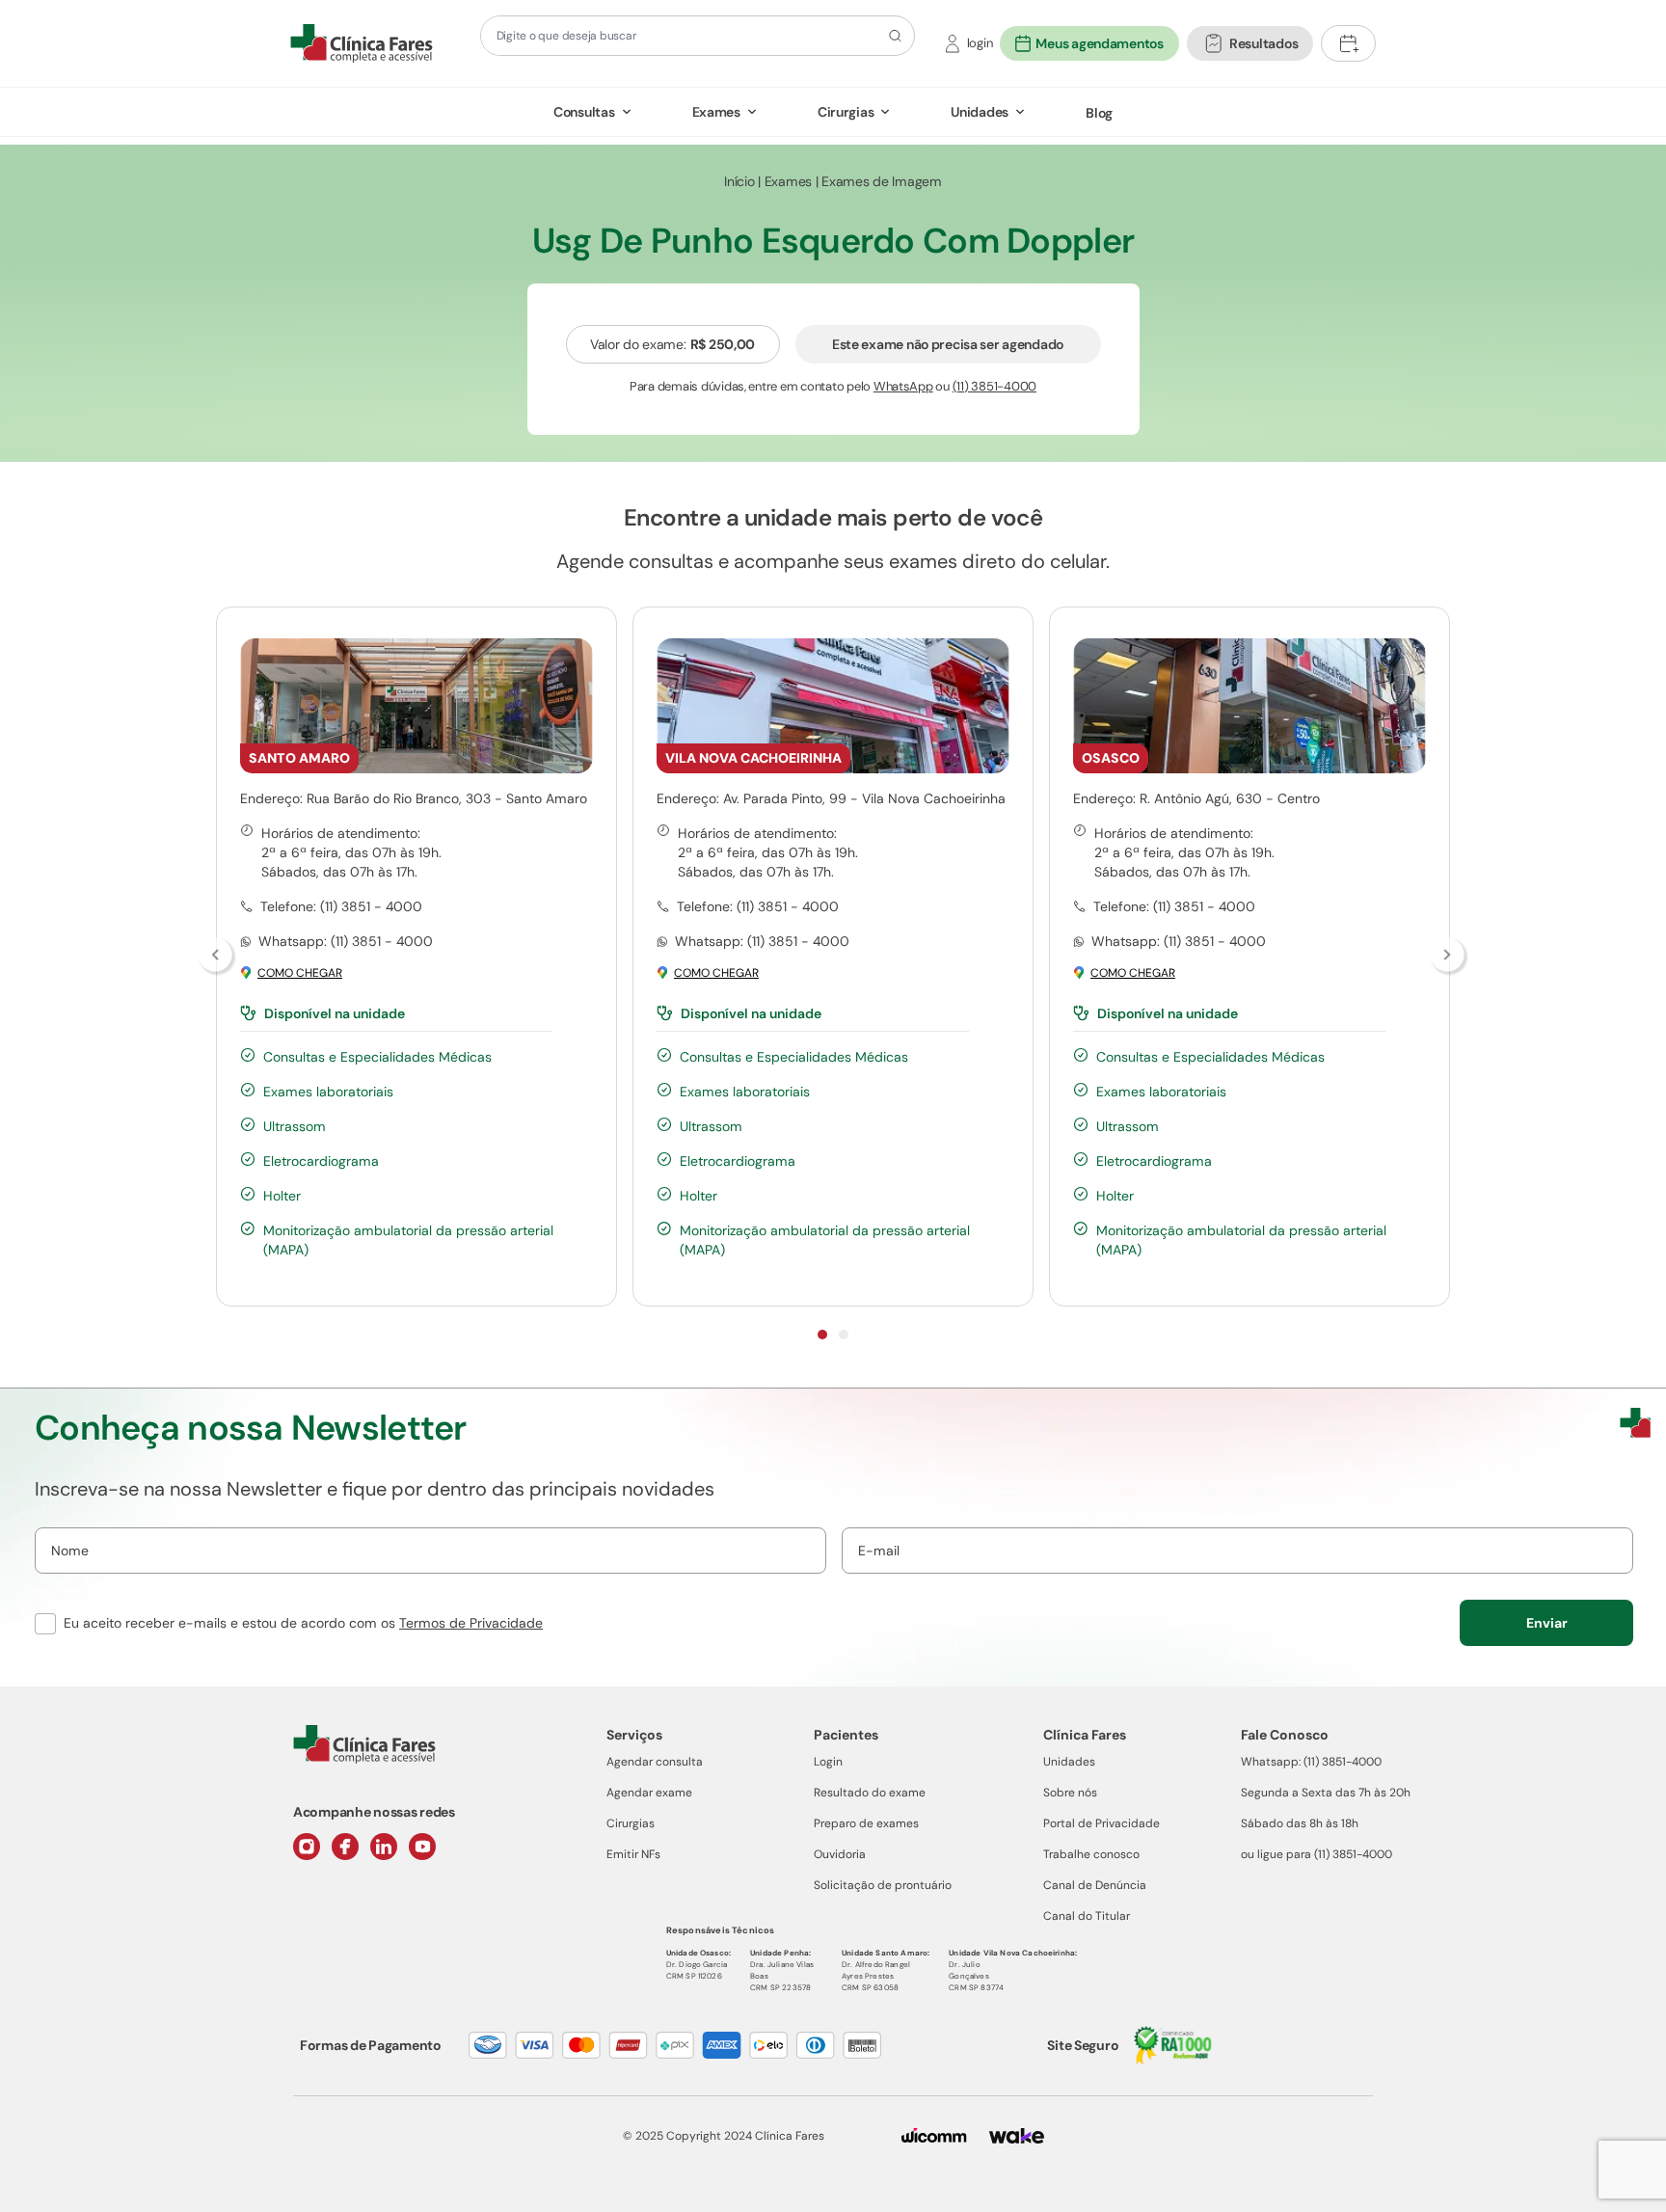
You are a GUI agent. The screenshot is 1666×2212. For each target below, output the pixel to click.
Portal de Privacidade (1102, 1823)
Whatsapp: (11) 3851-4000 (1311, 1762)
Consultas (584, 112)
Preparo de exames (866, 1823)
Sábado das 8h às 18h (1300, 1823)
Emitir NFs (633, 1854)
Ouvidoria (840, 1854)
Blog (1099, 113)
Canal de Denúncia (1095, 1885)
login (980, 43)
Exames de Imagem (882, 181)
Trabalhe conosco (1091, 1854)
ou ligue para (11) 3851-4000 (1317, 1854)
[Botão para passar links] (1449, 957)
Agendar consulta (655, 1762)
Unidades (980, 112)
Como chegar (300, 973)
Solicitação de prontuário (883, 1885)
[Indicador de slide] (822, 1335)
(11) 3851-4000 (994, 386)
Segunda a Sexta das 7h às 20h (1326, 1793)
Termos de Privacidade (471, 1623)
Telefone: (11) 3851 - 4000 (341, 906)
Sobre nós (1070, 1793)
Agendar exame (649, 1793)
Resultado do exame (870, 1793)
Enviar (1547, 1623)
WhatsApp (903, 386)
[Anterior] (217, 957)
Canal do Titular (1087, 1916)
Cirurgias (846, 112)
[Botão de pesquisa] (892, 36)
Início (739, 181)
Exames (716, 112)
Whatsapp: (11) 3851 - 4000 (346, 941)
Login (828, 1762)
